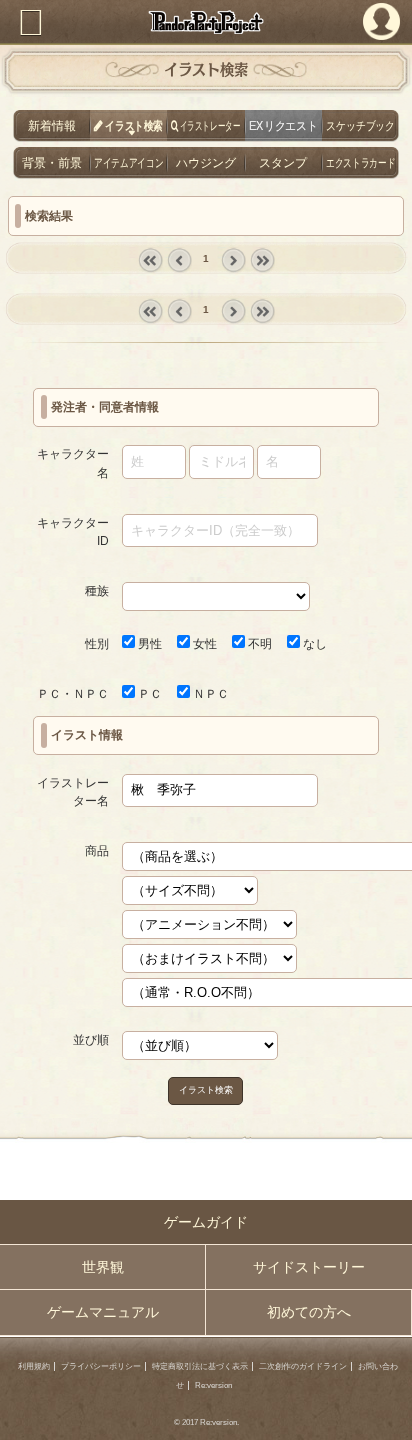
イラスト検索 (206, 1090)
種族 (97, 591)
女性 (203, 644)
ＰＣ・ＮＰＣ (73, 694)
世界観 (103, 1267)
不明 (258, 644)
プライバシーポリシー (101, 1366)
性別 (97, 644)
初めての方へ (309, 1312)
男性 (148, 644)
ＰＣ (148, 694)
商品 (97, 851)
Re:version (213, 1385)
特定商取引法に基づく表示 (200, 1366)
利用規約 (34, 1366)
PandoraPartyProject (206, 22)
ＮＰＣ (209, 694)
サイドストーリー (309, 1267)
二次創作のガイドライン (303, 1366)
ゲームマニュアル (103, 1312)
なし (313, 644)
